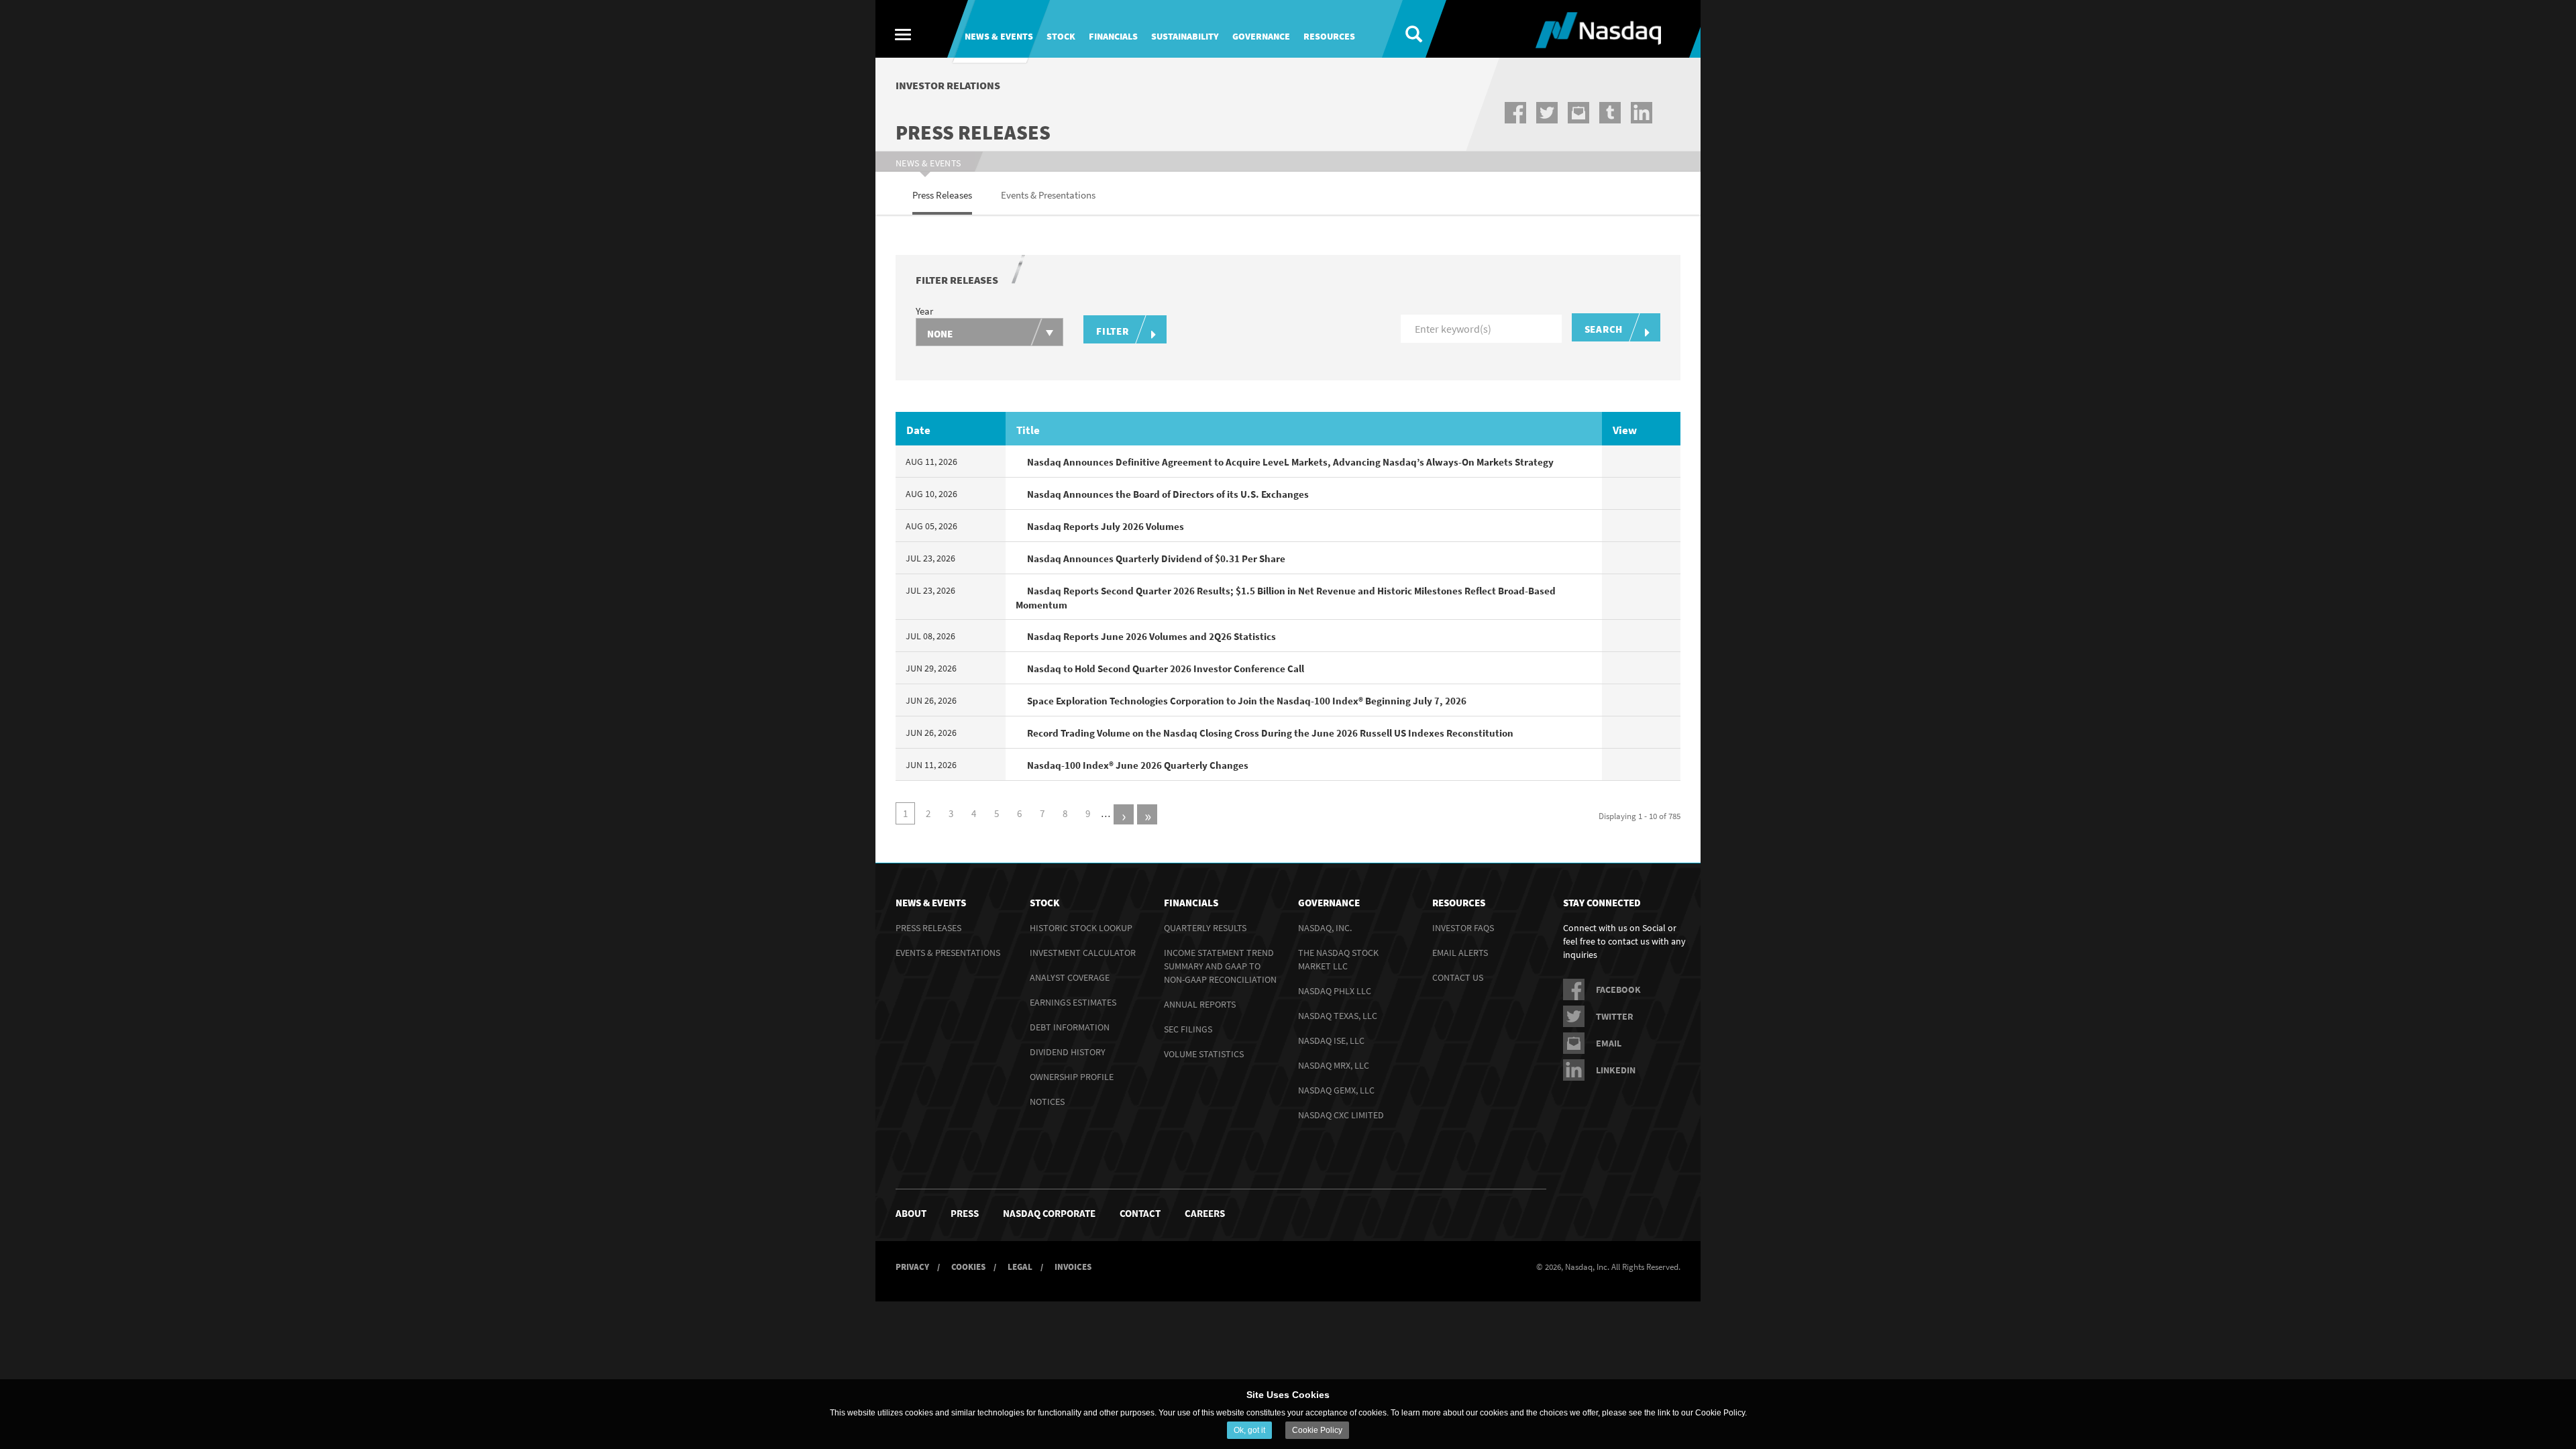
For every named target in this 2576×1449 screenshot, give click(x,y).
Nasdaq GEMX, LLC (1336, 1090)
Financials (1113, 36)
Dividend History (1068, 1052)
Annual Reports (1200, 1004)
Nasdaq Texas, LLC (1338, 1016)
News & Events (999, 36)
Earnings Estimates (1073, 1002)
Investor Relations (948, 85)
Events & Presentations (948, 953)
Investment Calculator (1083, 953)
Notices (1047, 1102)
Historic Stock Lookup (1081, 928)
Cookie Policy (1317, 1430)
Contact (1140, 1213)
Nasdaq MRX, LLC (1334, 1065)
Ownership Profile (1072, 1077)
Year (924, 311)
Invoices (1073, 1267)
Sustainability (1185, 36)
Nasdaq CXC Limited (1341, 1115)
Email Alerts (1460, 953)
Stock (1061, 36)
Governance (1261, 36)
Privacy (912, 1267)
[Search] (1404, 29)
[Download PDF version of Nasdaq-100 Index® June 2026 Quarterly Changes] (1620, 765)
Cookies (968, 1267)
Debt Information (1070, 1027)
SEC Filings (1188, 1029)
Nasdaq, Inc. (1325, 928)
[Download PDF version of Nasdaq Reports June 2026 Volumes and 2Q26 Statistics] (1620, 636)
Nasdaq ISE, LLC (1331, 1040)
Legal (1020, 1267)
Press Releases (928, 928)
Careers (1205, 1213)
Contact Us (1458, 977)
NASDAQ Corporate (1049, 1213)
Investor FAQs (1463, 928)
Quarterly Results (1205, 928)
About (911, 1213)
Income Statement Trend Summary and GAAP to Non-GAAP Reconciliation (1220, 966)
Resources (1329, 36)
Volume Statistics (1204, 1054)
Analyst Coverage (1070, 977)
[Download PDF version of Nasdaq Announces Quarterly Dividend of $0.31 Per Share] (1620, 558)
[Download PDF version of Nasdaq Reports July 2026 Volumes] (1620, 526)
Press (965, 1213)
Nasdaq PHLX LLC (1335, 991)
